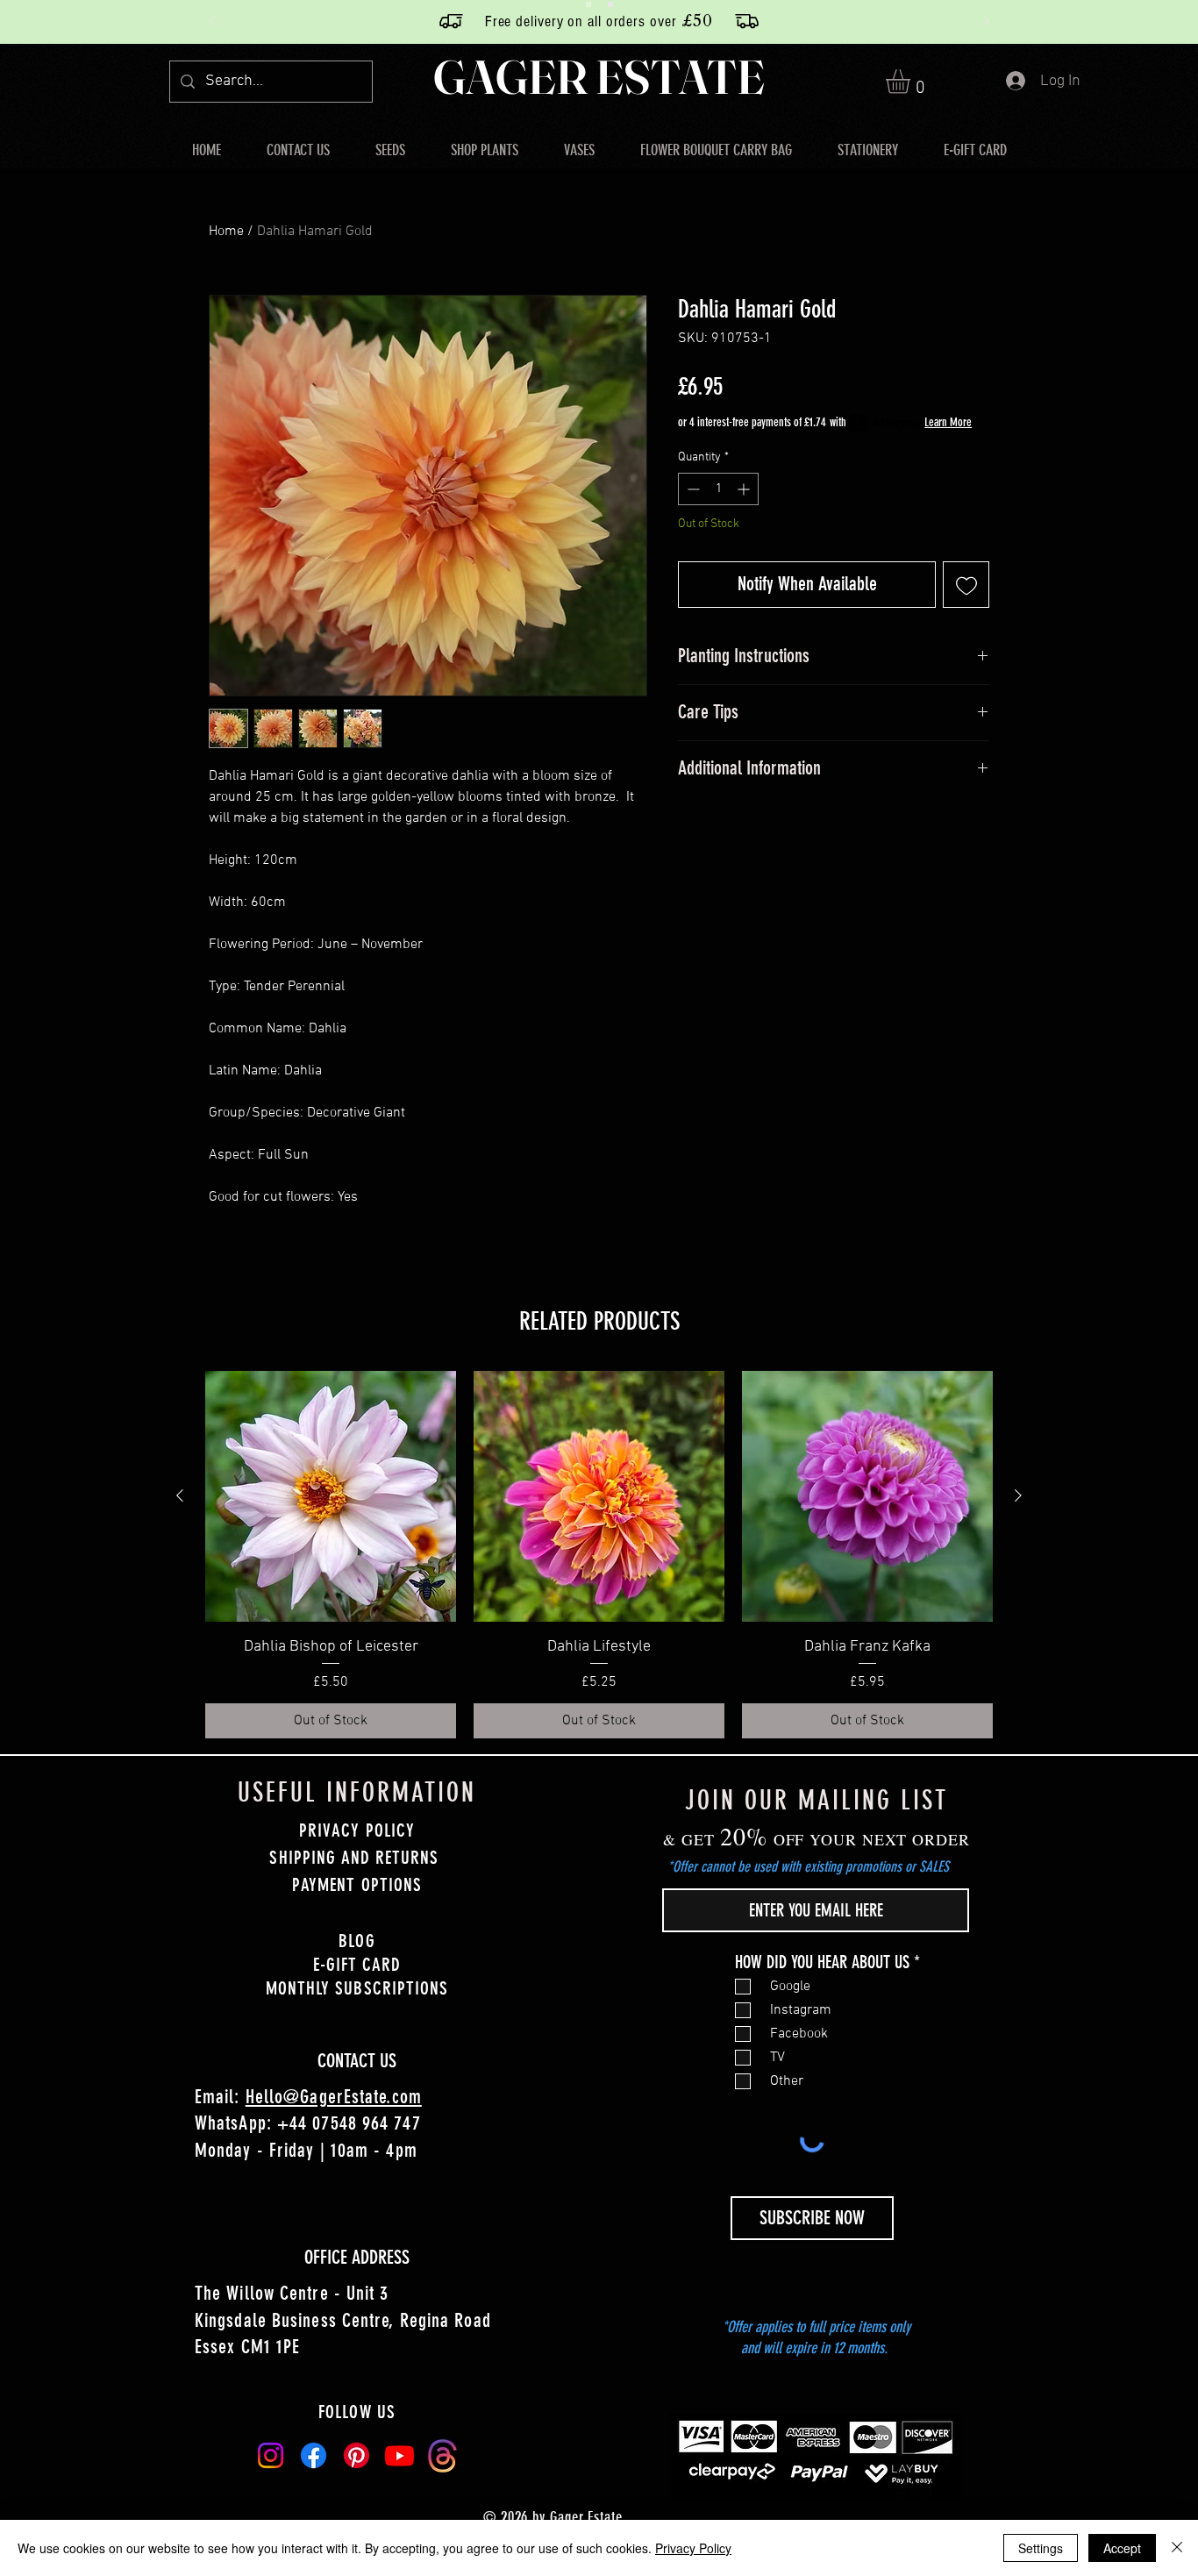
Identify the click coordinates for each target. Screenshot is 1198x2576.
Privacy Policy (693, 2548)
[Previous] (212, 22)
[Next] (986, 22)
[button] (912, 82)
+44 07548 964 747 (349, 2123)
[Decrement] (692, 489)
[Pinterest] (357, 2455)
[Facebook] (314, 2455)
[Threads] (442, 2455)
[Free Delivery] (588, 4)
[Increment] (745, 489)
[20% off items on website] (610, 4)
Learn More (948, 422)
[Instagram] (271, 2455)
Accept (1122, 2548)
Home (226, 232)
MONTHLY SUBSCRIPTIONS (357, 1988)
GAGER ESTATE (599, 77)
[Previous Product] (180, 1495)
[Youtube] (399, 2455)
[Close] (1177, 2548)
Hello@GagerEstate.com (334, 2097)
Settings (1041, 2548)
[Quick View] (331, 1496)
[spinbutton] (718, 489)
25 (540, 20)
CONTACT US (357, 2061)
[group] (599, 1555)
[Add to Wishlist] (966, 585)
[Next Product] (1018, 1495)
